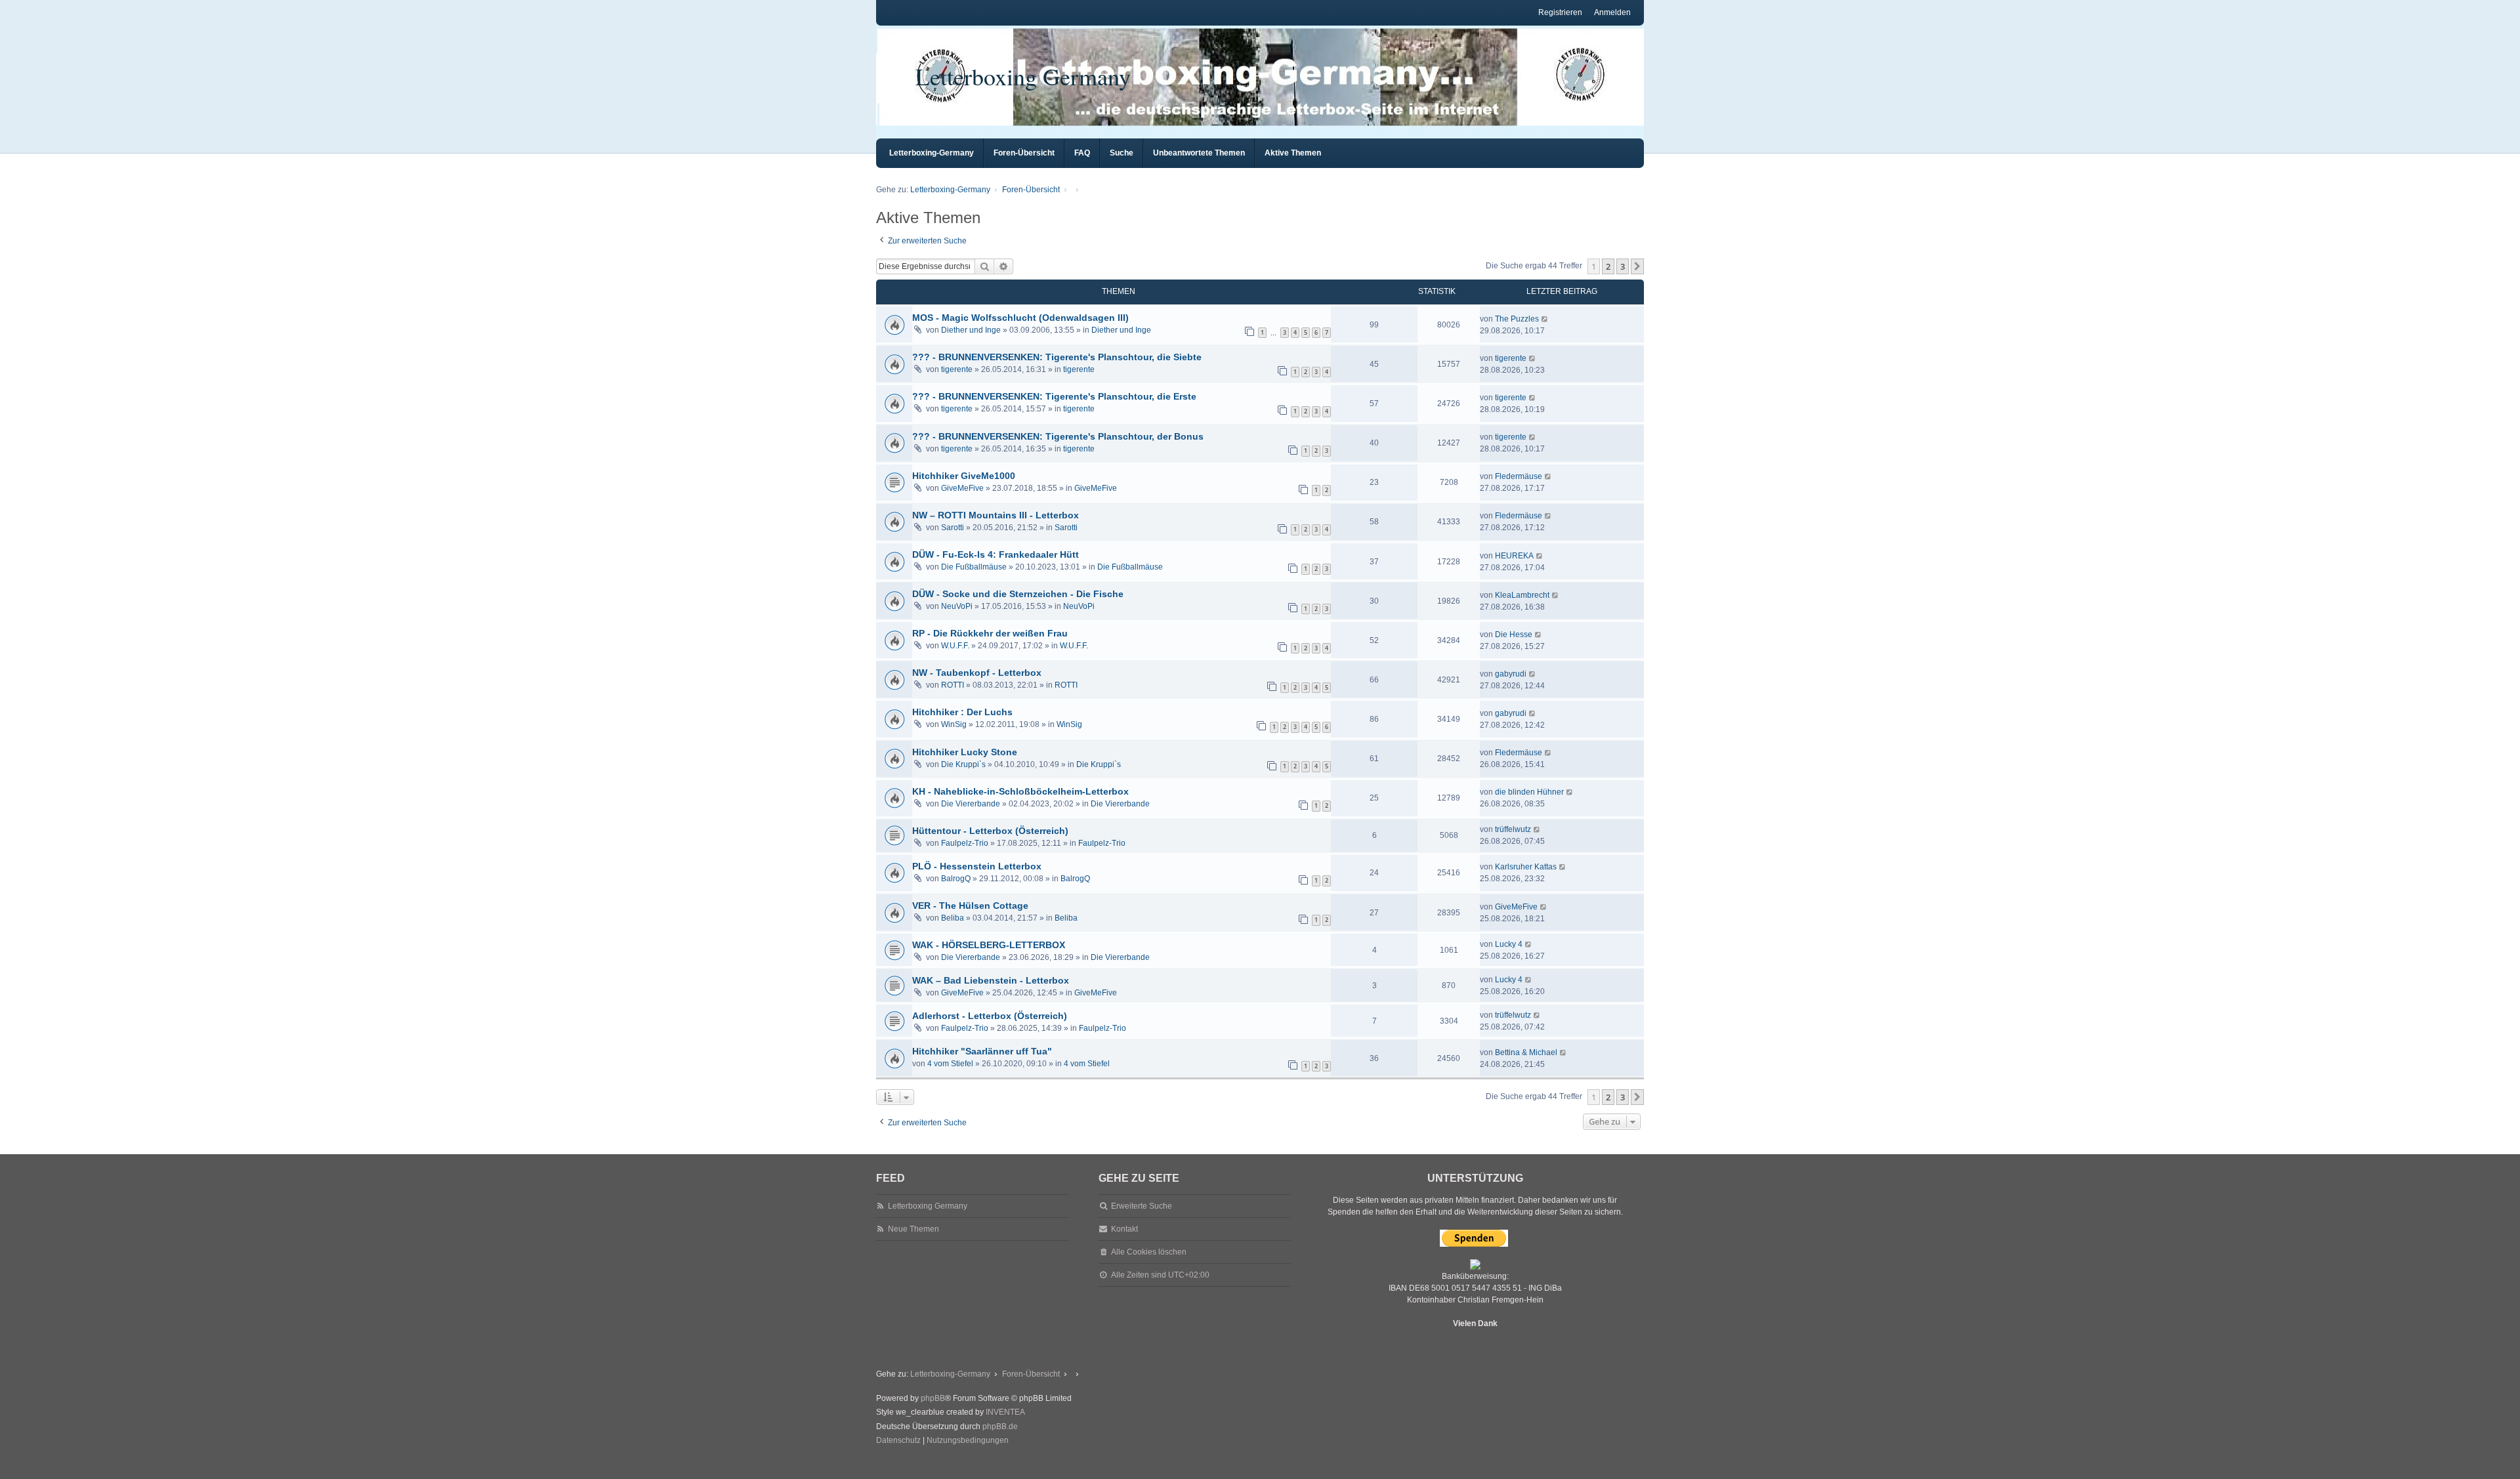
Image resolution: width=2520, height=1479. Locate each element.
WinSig (954, 724)
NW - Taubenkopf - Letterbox (977, 673)
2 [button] (1608, 266)
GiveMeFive (962, 488)
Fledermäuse (1519, 476)
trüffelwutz (1513, 829)
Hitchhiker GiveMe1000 (964, 476)
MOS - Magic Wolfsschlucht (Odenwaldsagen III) (1020, 318)
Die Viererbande (971, 804)
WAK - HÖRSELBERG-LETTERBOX (989, 945)
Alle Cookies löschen (1149, 1252)
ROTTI (953, 685)
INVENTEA (1005, 1412)
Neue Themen (913, 1229)
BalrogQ (956, 879)
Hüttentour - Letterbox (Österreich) (990, 831)
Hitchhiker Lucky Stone (965, 752)
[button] (1637, 266)
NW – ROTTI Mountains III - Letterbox (996, 515)
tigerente (957, 369)
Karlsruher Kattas (1526, 867)
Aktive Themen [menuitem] (1293, 153)
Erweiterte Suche (1142, 1206)
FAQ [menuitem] (1082, 153)
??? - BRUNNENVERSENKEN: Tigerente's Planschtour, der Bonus (1058, 436)
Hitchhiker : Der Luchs (962, 712)
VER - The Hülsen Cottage (970, 906)
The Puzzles (1517, 319)
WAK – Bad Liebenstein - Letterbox (991, 980)
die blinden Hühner (1529, 792)
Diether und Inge (971, 330)
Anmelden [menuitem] (1612, 12)
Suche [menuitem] (1122, 153)
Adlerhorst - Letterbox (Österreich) (990, 1016)
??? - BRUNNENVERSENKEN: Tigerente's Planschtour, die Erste (1054, 396)
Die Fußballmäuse (974, 567)
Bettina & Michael (1526, 1052)
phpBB (933, 1398)
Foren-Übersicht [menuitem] (1024, 153)
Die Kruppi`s (963, 764)
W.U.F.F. (955, 646)
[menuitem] (898, 1441)
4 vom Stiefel (950, 1064)
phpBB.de (1000, 1427)
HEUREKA (1514, 556)
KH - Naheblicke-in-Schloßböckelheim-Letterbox (1020, 791)
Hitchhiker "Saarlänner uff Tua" (982, 1051)
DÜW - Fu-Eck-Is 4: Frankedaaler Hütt (996, 554)
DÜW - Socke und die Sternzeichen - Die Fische (1018, 594)
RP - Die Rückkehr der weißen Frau (990, 633)
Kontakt (1124, 1229)
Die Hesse (1514, 635)
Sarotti (953, 528)
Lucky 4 (1509, 944)
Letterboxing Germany (1023, 76)
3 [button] (1623, 266)
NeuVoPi (957, 606)
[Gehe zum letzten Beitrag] (1545, 319)
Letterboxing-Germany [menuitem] (932, 153)
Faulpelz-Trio (965, 843)
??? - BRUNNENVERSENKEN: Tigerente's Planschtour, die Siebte (1057, 357)
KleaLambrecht (1522, 595)
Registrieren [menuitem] (1560, 12)
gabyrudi (1511, 674)
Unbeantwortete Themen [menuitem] (1199, 153)
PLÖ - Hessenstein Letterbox (977, 866)
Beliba (953, 918)
